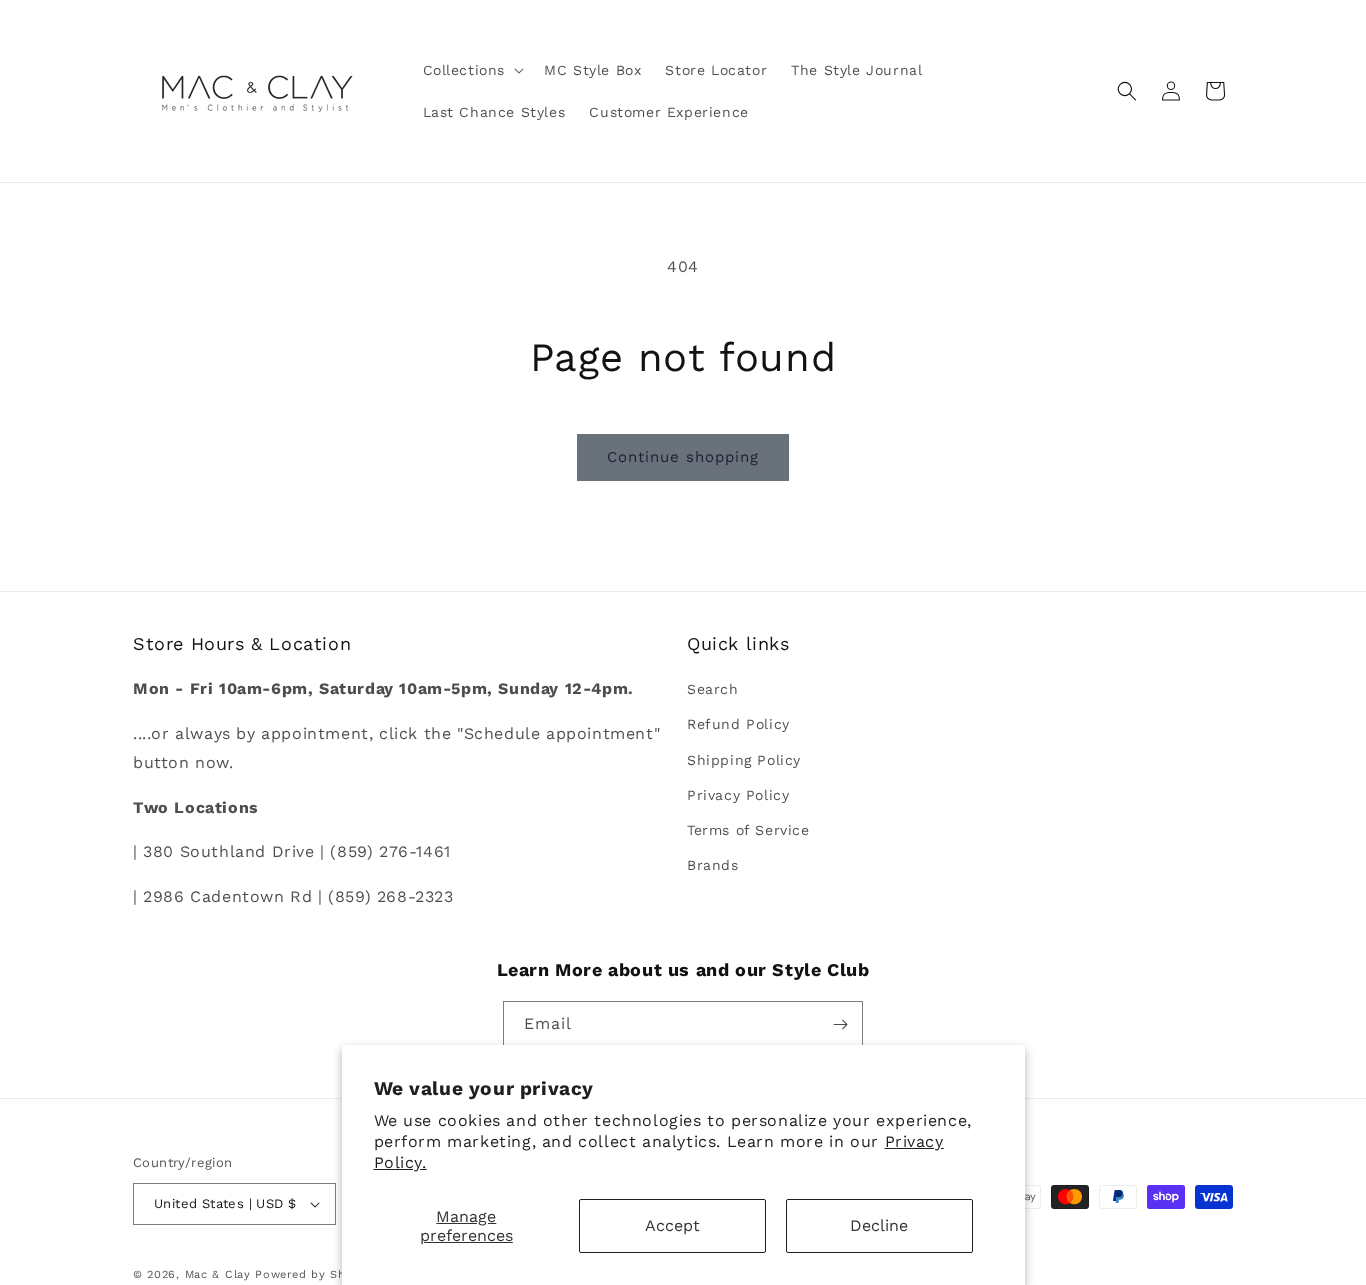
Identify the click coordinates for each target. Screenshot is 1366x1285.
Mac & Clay (218, 1274)
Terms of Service (748, 830)
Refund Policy (738, 724)
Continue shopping (683, 457)
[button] (472, 70)
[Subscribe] (840, 1024)
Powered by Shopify (315, 1274)
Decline (879, 1225)
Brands (713, 865)
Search (713, 689)
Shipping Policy (744, 760)
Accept (672, 1225)
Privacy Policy (738, 795)
